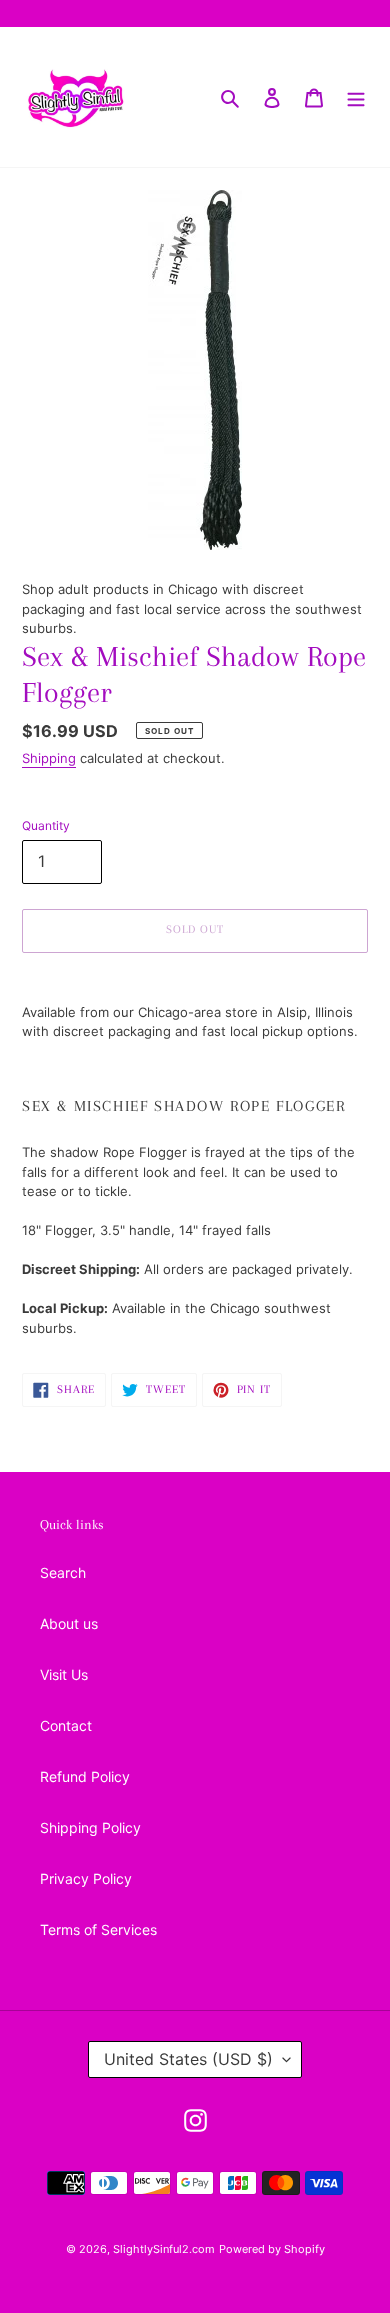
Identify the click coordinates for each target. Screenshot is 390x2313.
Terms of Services (98, 1929)
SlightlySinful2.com (164, 2249)
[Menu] (356, 97)
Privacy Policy (86, 1878)
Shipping (49, 758)
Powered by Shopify (272, 2249)
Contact (66, 1725)
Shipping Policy (90, 1827)
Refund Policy (85, 1776)
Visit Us (64, 1674)
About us (69, 1623)
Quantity (46, 825)
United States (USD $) (188, 2059)
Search (63, 1572)
